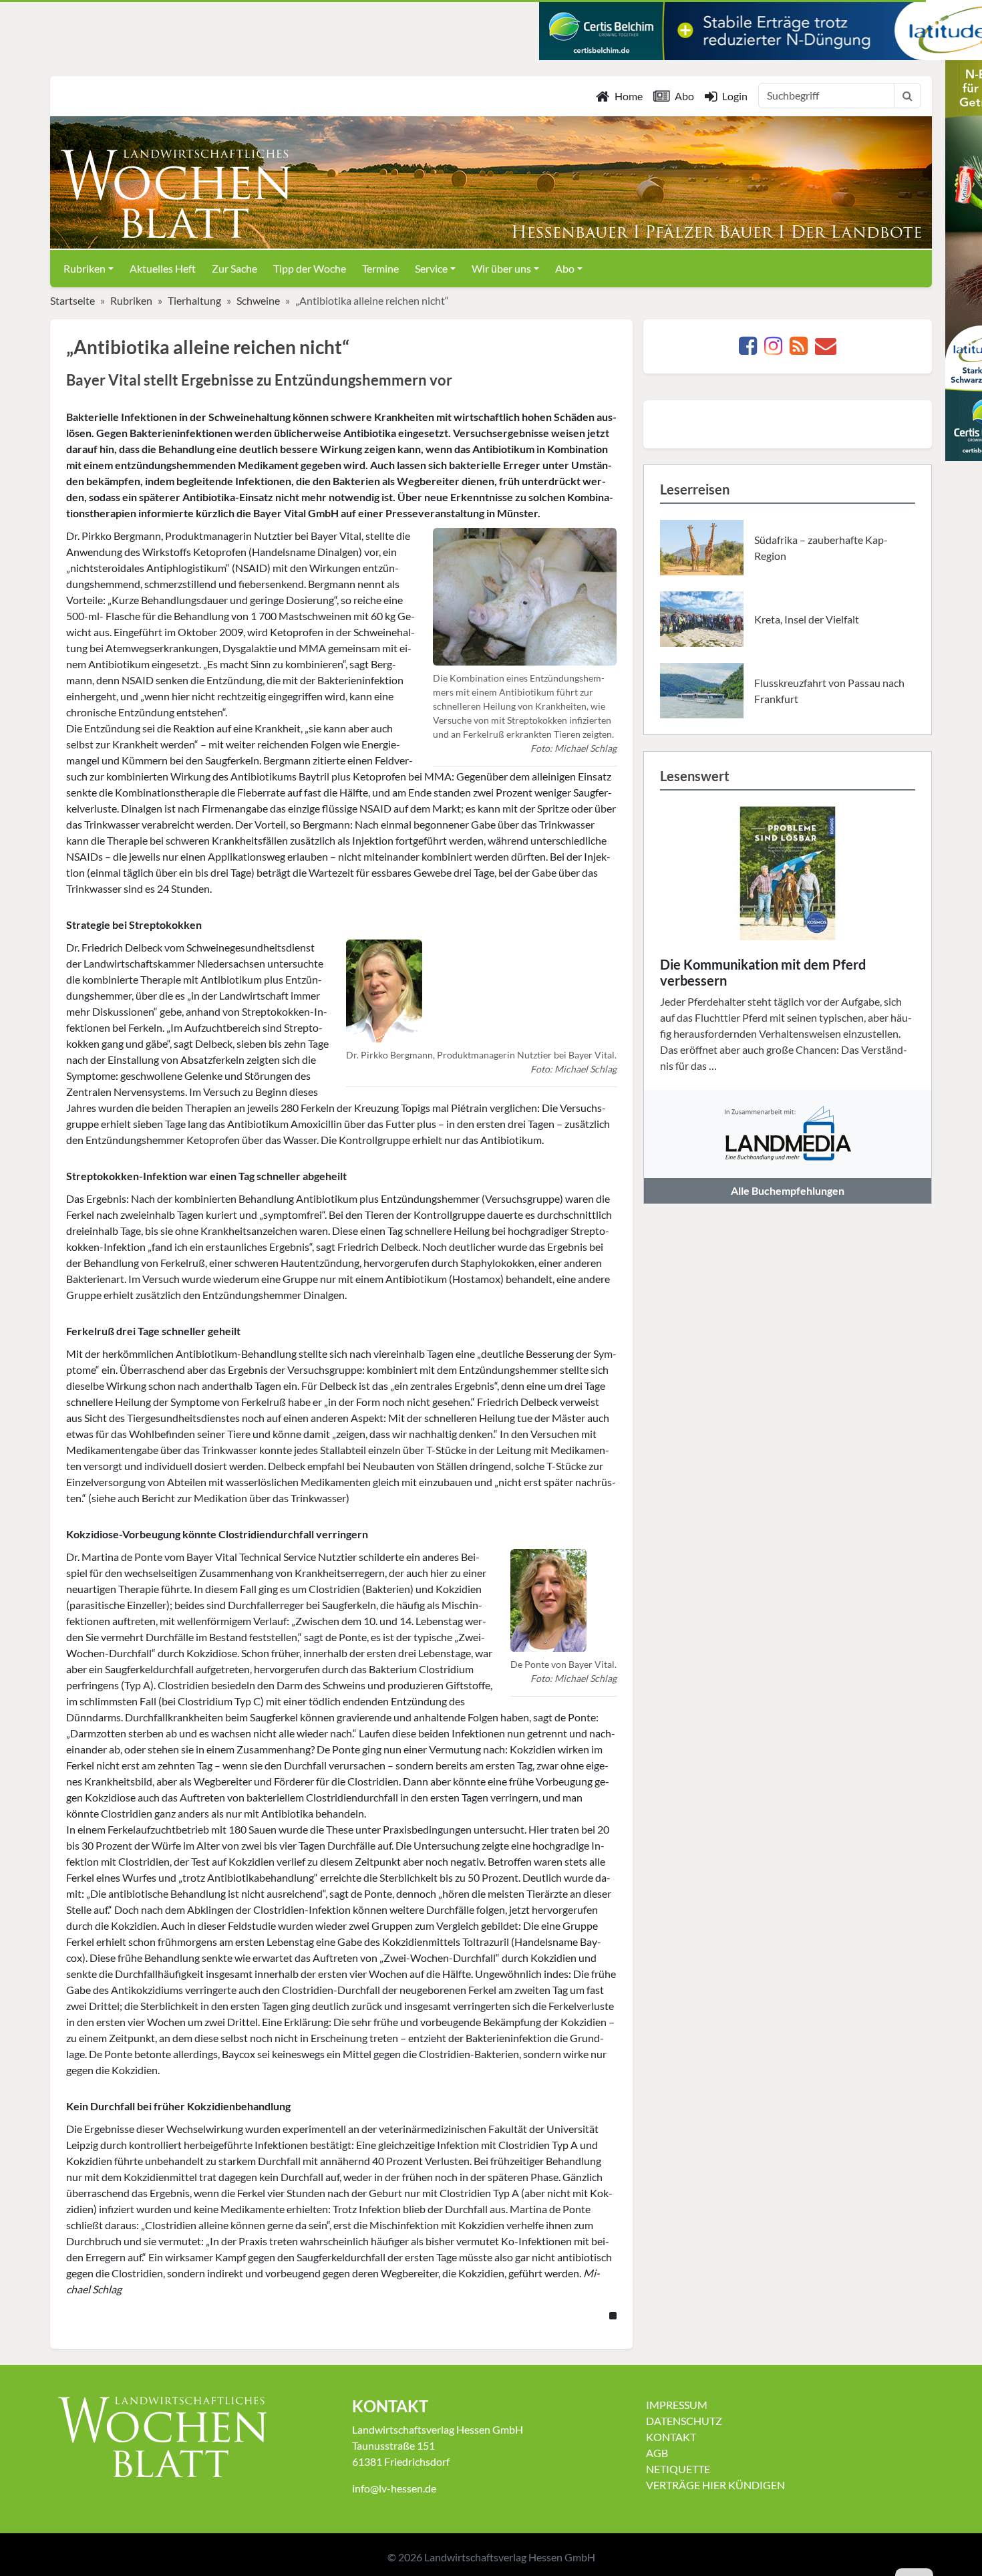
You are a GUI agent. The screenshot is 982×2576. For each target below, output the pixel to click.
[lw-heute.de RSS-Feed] (799, 349)
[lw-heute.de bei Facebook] (748, 349)
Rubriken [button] (85, 268)
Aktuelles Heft (163, 268)
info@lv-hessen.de (394, 2488)
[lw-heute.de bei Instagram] (773, 349)
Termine (380, 268)
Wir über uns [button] (501, 268)
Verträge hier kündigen (715, 2485)
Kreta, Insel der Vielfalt (807, 619)
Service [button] (431, 268)
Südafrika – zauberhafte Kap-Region (821, 548)
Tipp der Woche (310, 268)
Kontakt (671, 2437)
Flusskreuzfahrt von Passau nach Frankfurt (829, 691)
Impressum (677, 2405)
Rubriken (131, 300)
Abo (684, 96)
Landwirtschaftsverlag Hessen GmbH (510, 2557)
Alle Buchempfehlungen (788, 1190)
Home (629, 96)
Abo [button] (565, 268)
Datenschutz (684, 2421)
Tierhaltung (194, 300)
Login (735, 96)
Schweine (258, 300)
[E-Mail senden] (826, 349)
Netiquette (678, 2469)
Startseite (72, 300)
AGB (657, 2453)
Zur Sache (234, 268)
